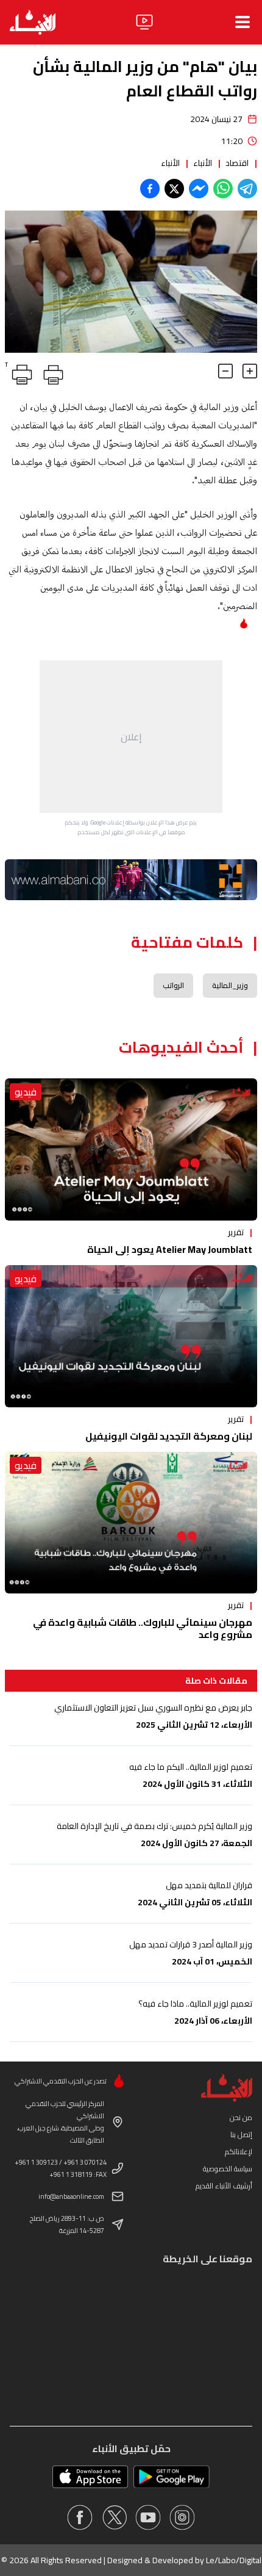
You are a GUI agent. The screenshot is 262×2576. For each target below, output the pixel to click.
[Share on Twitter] (174, 189)
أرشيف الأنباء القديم (224, 2186)
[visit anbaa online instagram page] (182, 2517)
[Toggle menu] (243, 22)
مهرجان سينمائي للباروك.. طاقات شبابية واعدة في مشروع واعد (143, 1628)
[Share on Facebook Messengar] (199, 189)
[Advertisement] (131, 737)
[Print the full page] (51, 372)
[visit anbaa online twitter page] (114, 2517)
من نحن (241, 2117)
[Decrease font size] (225, 371)
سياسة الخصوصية (228, 2169)
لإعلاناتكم (239, 2152)
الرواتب (173, 985)
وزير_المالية (230, 985)
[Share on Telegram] (247, 189)
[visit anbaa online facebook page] (80, 2517)
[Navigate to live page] (144, 22)
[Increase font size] (250, 371)
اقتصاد (237, 163)
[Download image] (16, 342)
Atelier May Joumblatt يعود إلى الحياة (170, 1249)
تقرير (236, 1232)
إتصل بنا (241, 2134)
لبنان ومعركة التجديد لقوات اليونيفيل (169, 1436)
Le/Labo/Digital (234, 2560)
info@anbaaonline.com (71, 2196)
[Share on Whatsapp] (223, 189)
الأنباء (203, 163)
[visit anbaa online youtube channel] (148, 2517)
